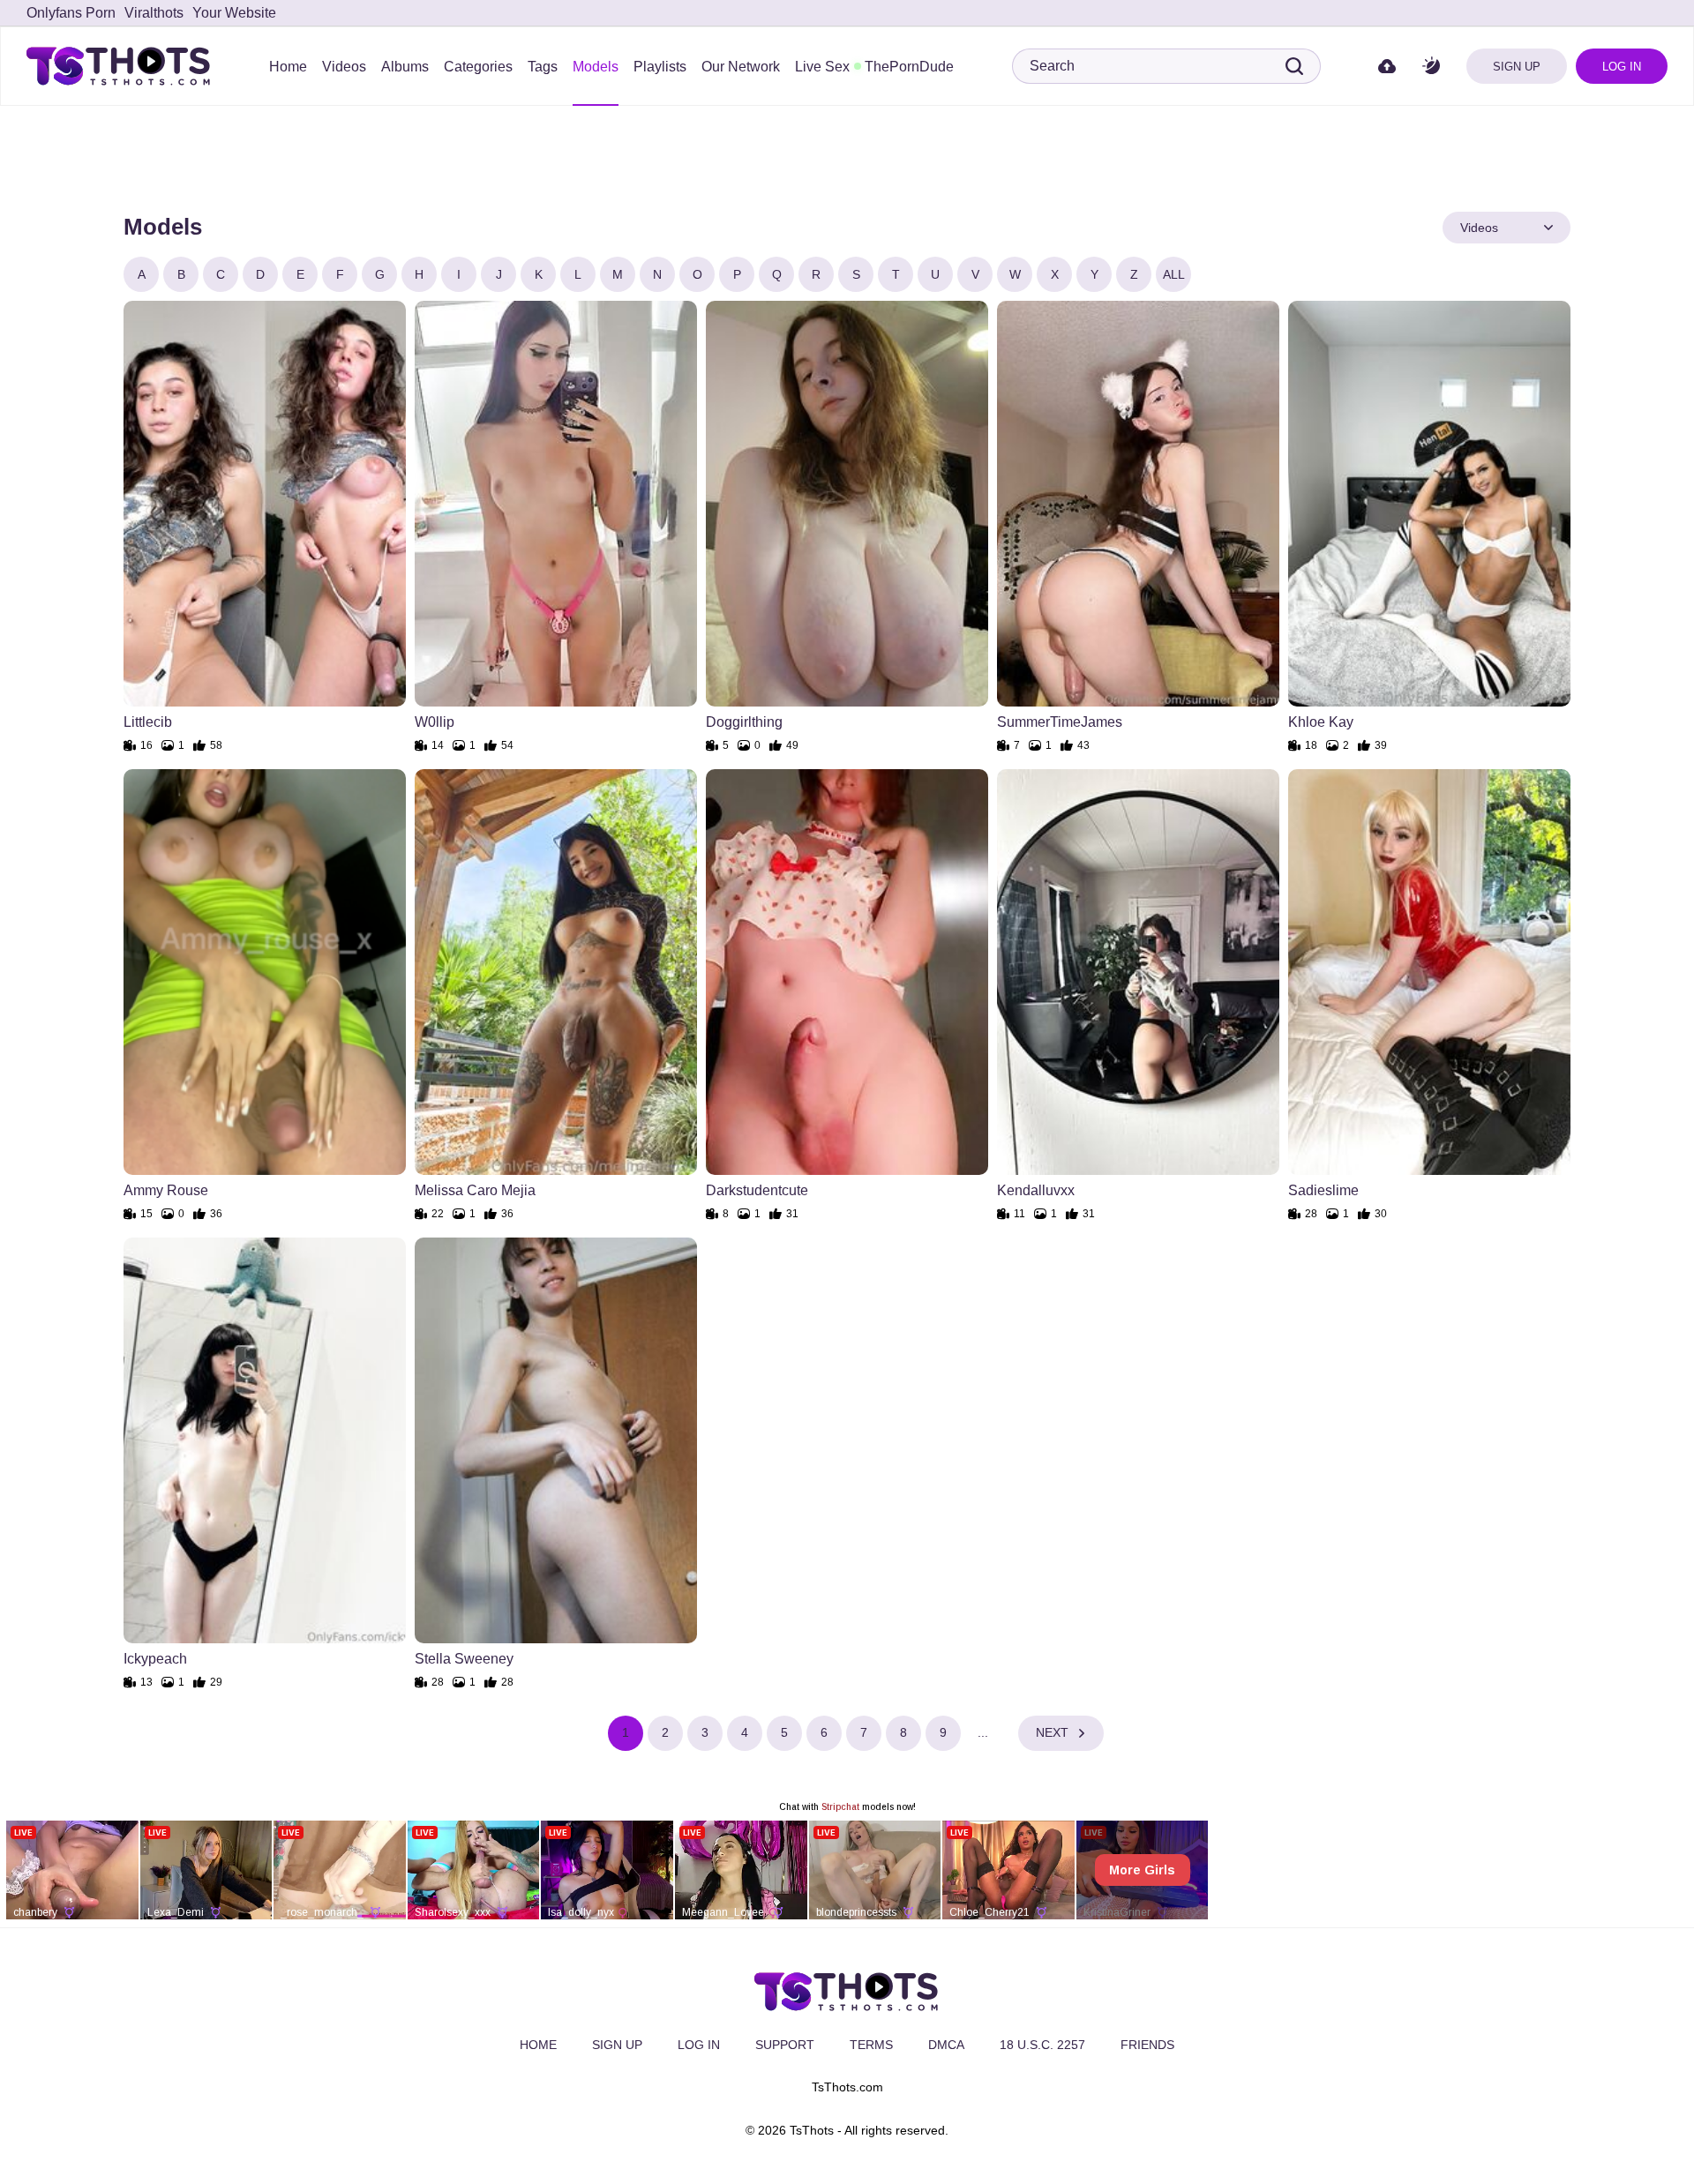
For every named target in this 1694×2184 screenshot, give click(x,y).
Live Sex (822, 67)
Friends (1147, 2045)
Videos (344, 67)
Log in (1622, 67)
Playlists (660, 67)
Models (596, 67)
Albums (405, 67)
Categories (478, 67)
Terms (871, 2045)
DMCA (946, 2045)
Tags (543, 67)
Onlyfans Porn (71, 13)
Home (288, 67)
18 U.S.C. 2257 (1042, 2045)
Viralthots (154, 13)
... (983, 1732)
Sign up (1517, 67)
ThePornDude (909, 67)
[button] (1431, 67)
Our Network (741, 67)
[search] (1294, 66)
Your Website (234, 13)
